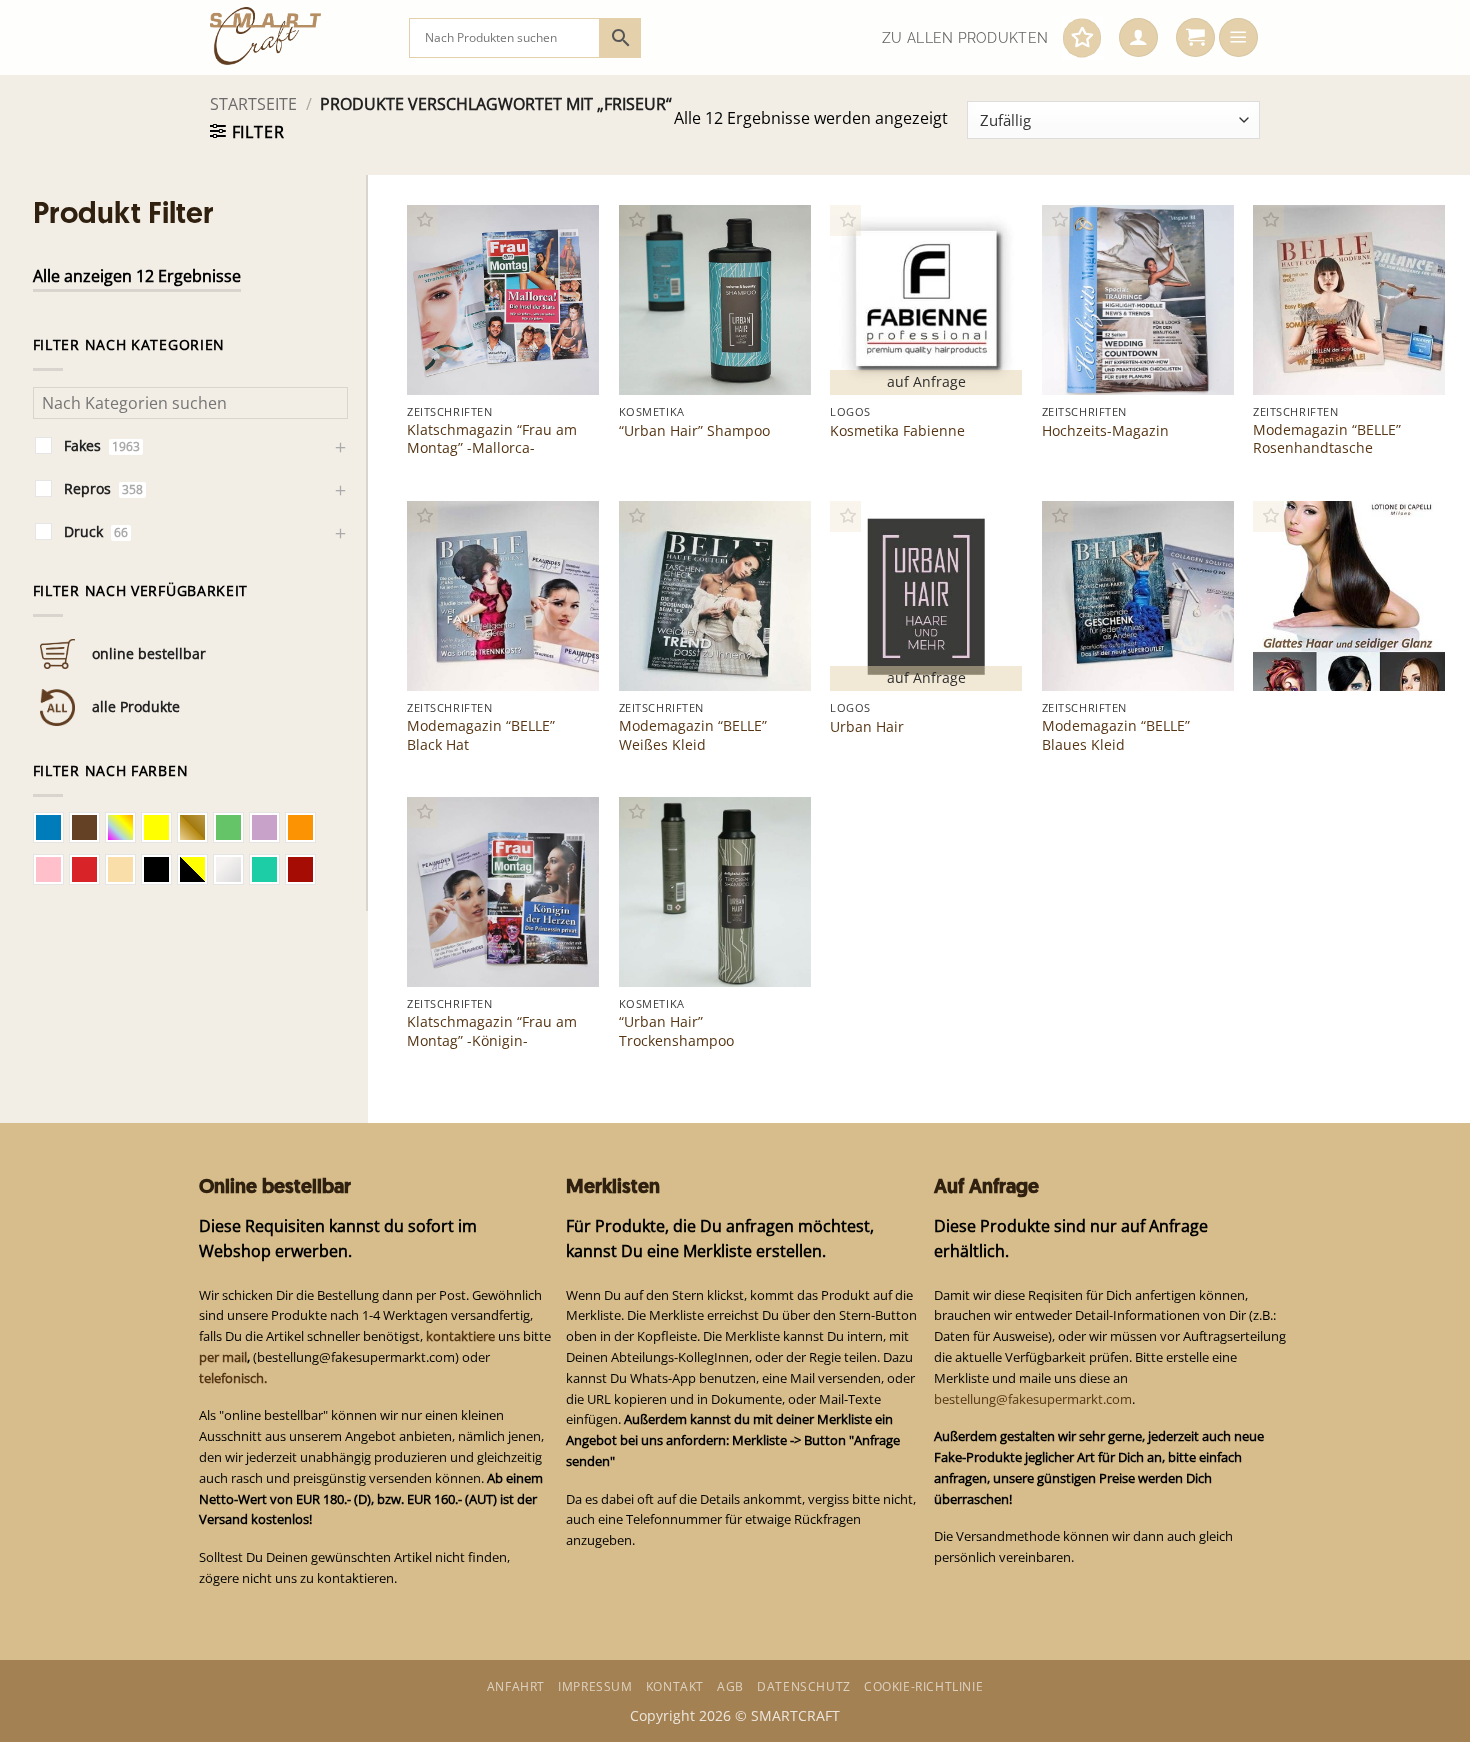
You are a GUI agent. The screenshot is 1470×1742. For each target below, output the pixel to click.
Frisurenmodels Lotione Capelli (1345, 648)
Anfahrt (516, 1686)
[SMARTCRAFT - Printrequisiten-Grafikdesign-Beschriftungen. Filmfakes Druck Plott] (294, 37)
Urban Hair (867, 727)
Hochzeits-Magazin (1105, 431)
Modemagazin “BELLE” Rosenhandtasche (1327, 439)
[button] (1138, 38)
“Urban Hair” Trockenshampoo (676, 1031)
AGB (730, 1686)
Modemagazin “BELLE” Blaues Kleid (1116, 735)
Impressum (595, 1686)
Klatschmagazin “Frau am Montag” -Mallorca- (492, 439)
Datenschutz (804, 1686)
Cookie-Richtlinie (923, 1686)
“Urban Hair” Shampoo (694, 431)
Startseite (253, 104)
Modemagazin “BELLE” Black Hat (481, 735)
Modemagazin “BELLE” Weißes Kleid (693, 735)
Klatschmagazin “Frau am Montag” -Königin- (492, 1031)
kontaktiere (460, 1336)
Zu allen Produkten (965, 38)
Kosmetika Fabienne (897, 431)
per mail (223, 1357)
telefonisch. (233, 1378)
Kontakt (675, 1686)
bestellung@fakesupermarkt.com (1033, 1399)
